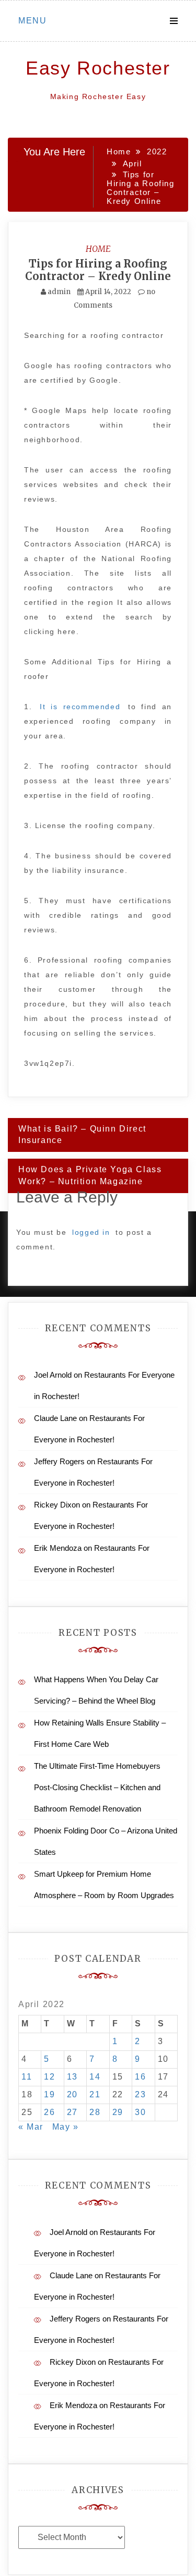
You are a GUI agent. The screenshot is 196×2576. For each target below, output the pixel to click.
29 (118, 2112)
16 (140, 2077)
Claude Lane (55, 1418)
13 (72, 2077)
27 (72, 2112)
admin (59, 292)
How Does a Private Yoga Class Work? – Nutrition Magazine (90, 1175)
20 (72, 2094)
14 (95, 2077)
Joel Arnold (53, 1375)
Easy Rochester (98, 68)
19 (49, 2094)
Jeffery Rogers (59, 1461)
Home (98, 249)
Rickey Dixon (57, 1505)
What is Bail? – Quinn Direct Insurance (82, 1135)
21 (95, 2094)
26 (49, 2112)
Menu (32, 21)
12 (49, 2077)
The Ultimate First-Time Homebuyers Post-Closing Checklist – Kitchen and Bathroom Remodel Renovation (97, 1787)
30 (140, 2112)
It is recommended (80, 707)
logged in (91, 1232)
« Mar (31, 2127)
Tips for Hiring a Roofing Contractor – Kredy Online (98, 270)
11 (27, 2077)
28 (95, 2112)
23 (140, 2094)
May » (66, 2127)
